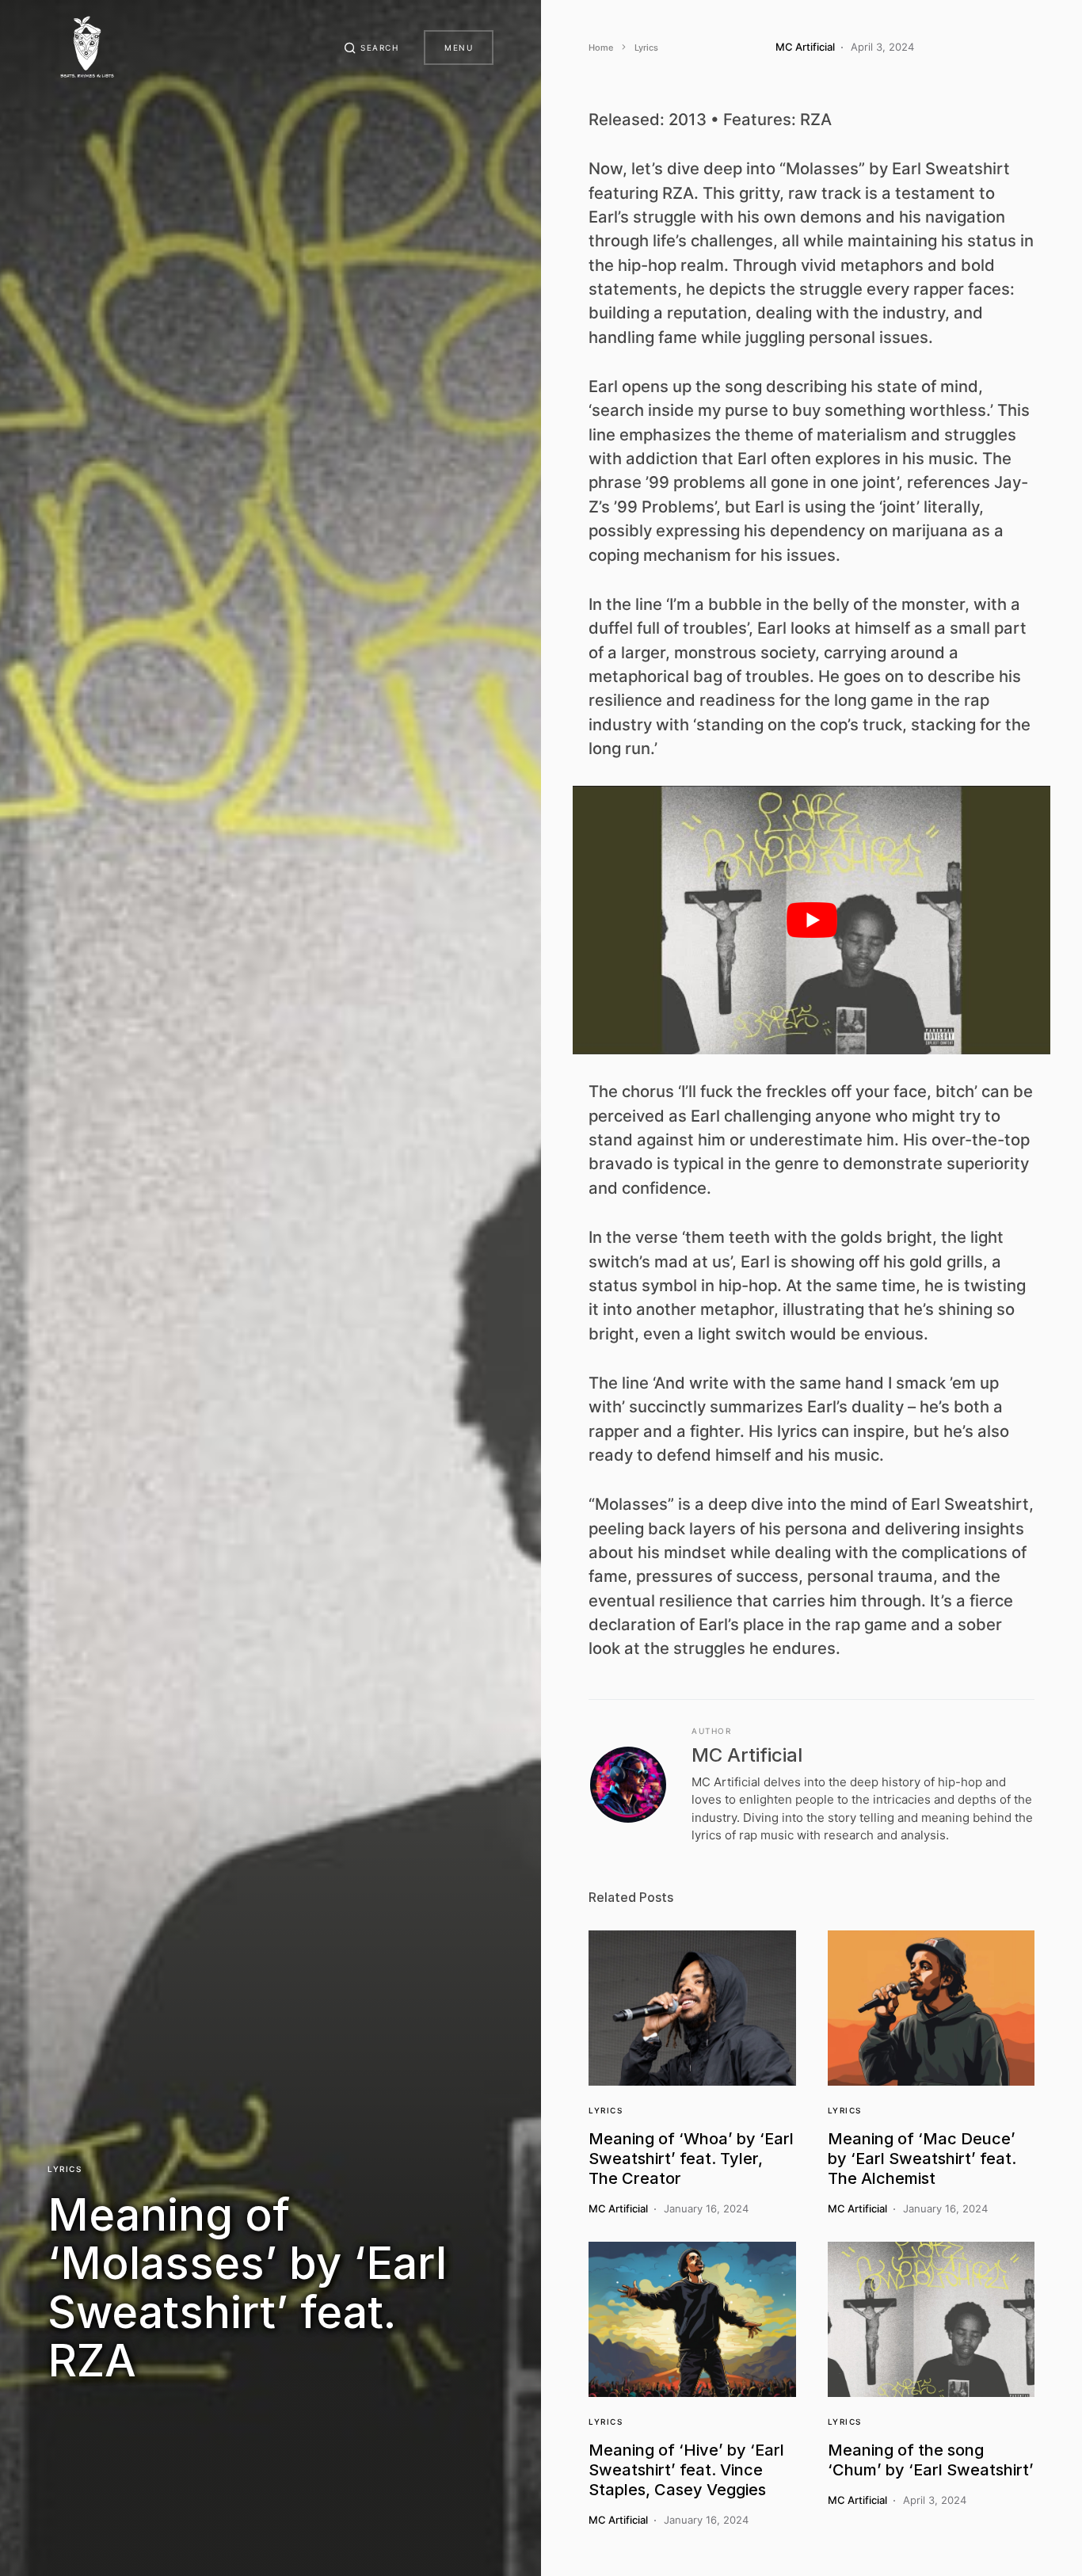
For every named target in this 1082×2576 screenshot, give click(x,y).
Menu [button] (459, 48)
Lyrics (65, 2169)
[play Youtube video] (811, 920)
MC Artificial (747, 1755)
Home (601, 48)
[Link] (692, 2008)
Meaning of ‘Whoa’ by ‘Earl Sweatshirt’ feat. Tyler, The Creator (691, 2159)
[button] (371, 48)
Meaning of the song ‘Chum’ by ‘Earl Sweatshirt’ (931, 2460)
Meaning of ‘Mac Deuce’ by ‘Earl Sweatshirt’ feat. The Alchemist (922, 2159)
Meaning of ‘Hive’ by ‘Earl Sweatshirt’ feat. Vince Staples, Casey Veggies (686, 2470)
